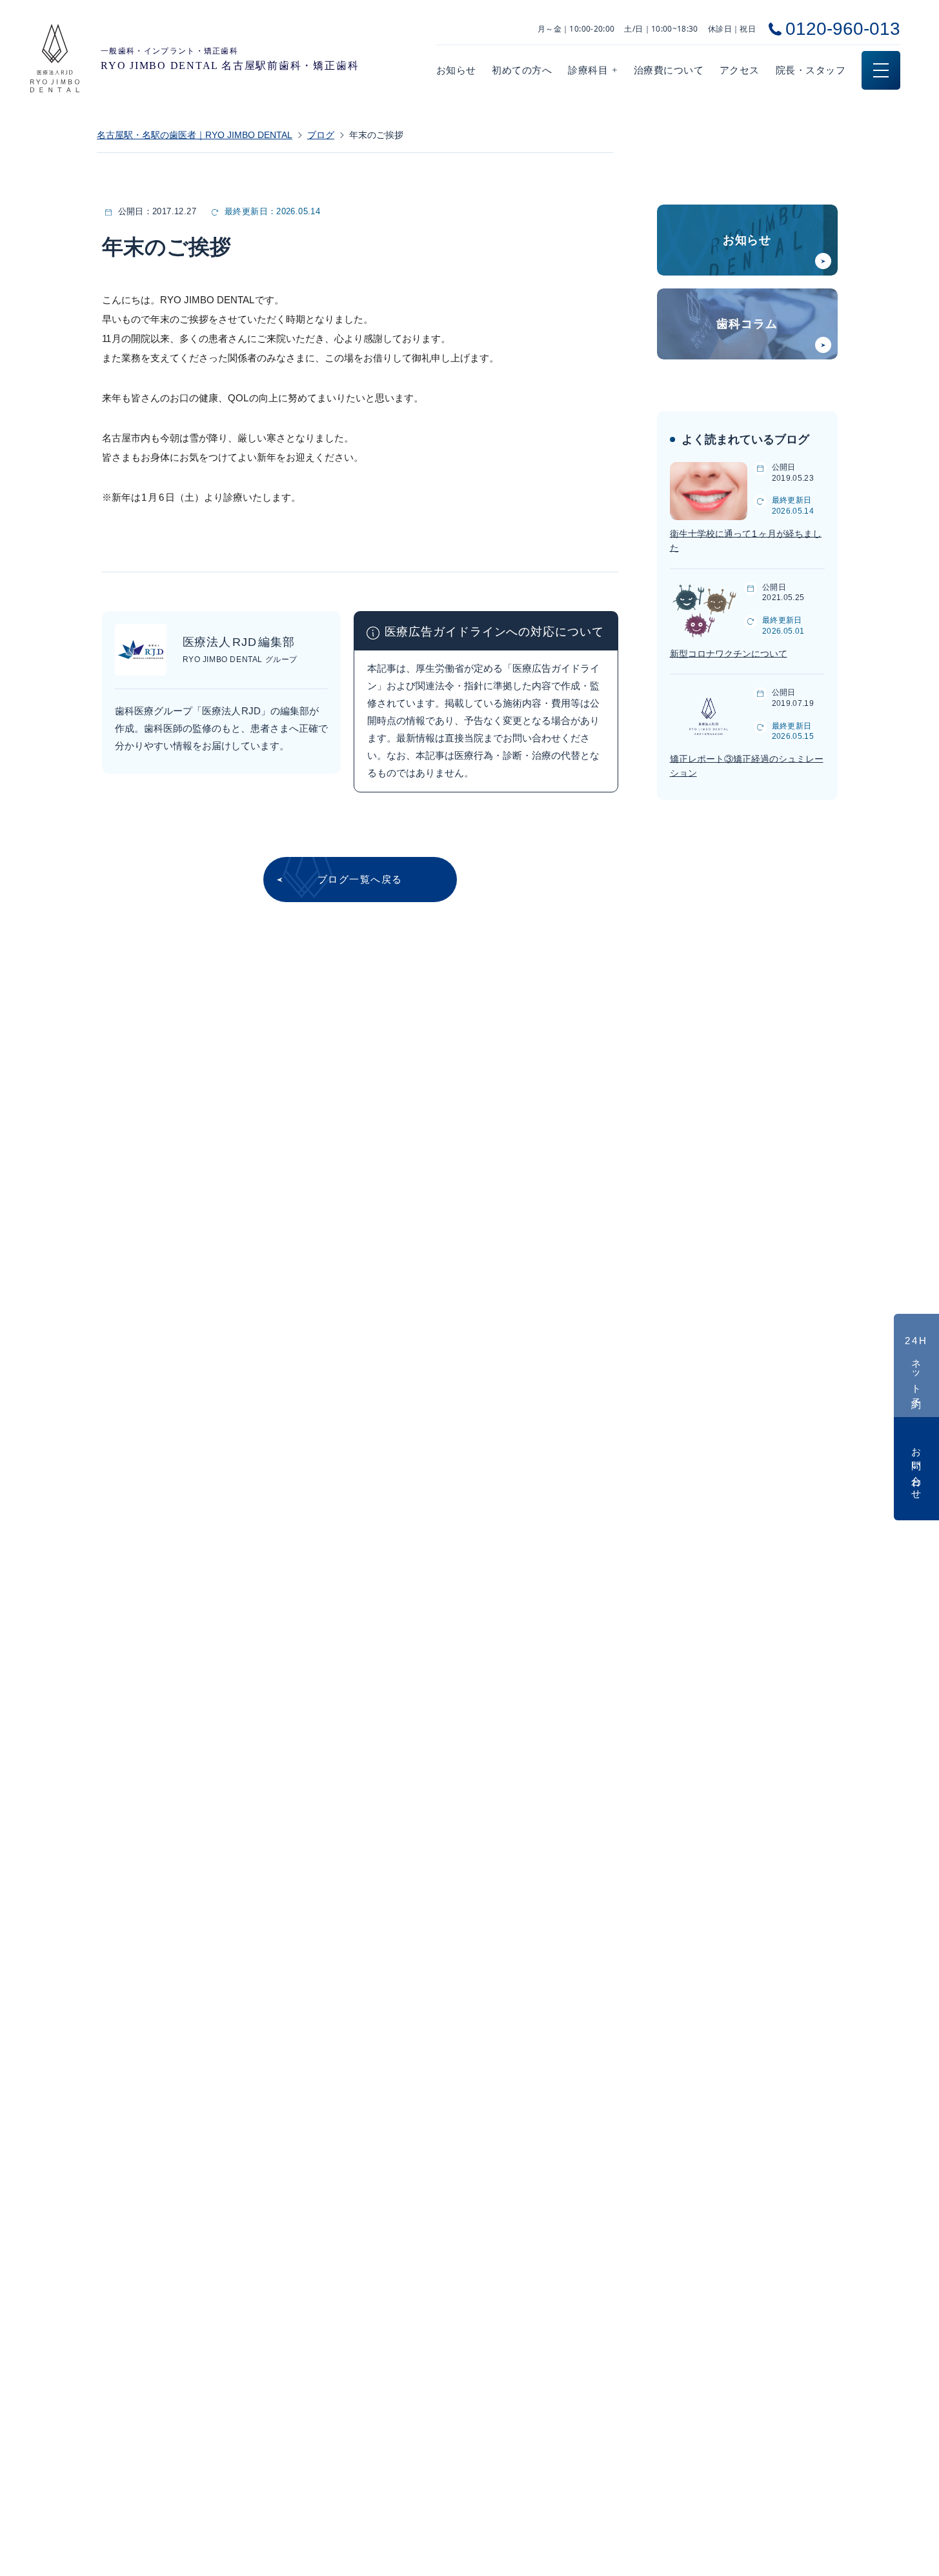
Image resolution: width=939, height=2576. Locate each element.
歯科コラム (747, 324)
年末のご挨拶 (376, 135)
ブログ (321, 135)
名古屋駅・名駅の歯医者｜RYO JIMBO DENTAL (195, 135)
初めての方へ (522, 70)
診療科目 (593, 70)
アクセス (740, 70)
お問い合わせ (917, 1469)
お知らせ (456, 70)
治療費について (669, 70)
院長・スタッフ (811, 70)
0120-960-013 (843, 29)
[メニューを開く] (881, 70)
